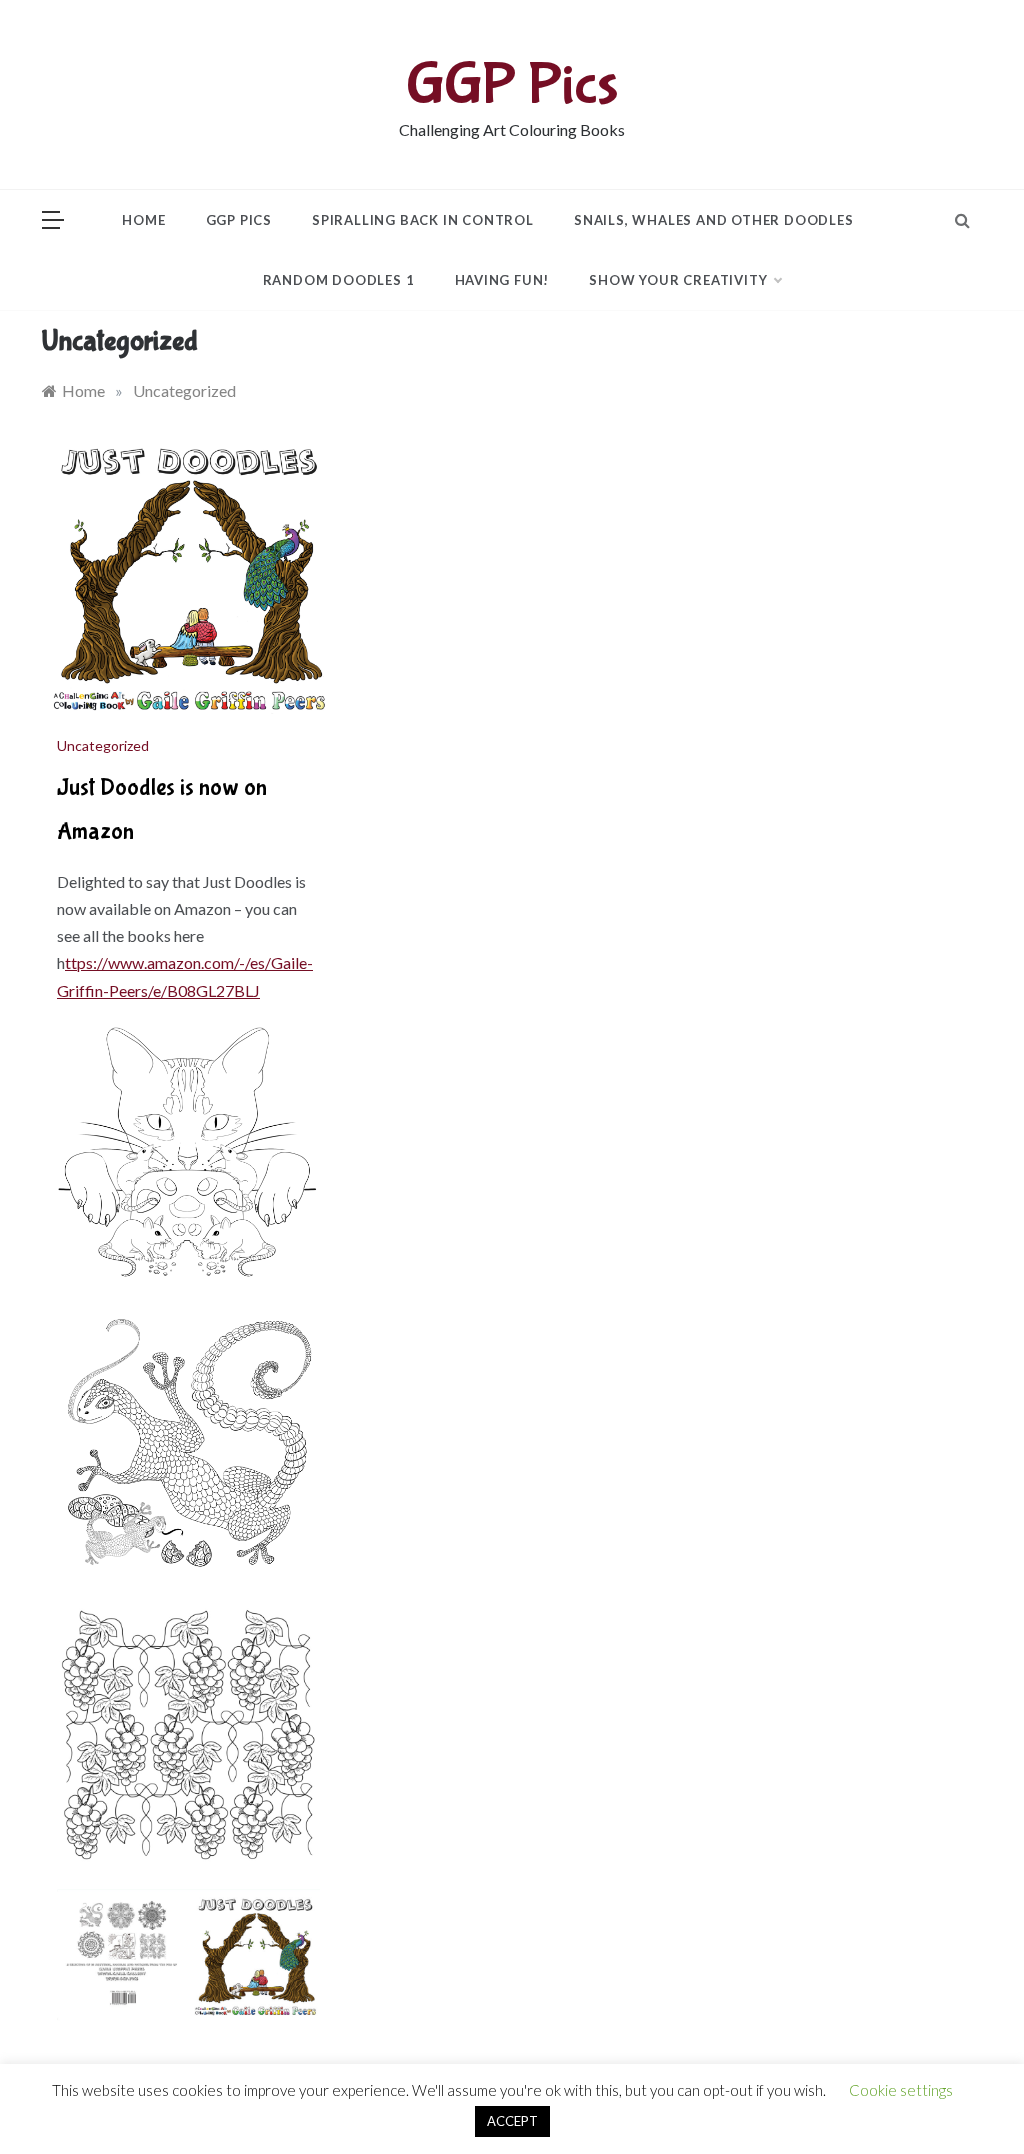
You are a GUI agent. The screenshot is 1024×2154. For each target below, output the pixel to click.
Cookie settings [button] (901, 2090)
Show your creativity (678, 280)
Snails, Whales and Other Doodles (714, 220)
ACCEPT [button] (512, 2121)
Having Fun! (502, 280)
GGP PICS (239, 220)
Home (143, 220)
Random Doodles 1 (339, 280)
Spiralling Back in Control (423, 220)
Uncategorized (103, 745)
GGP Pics (512, 85)
